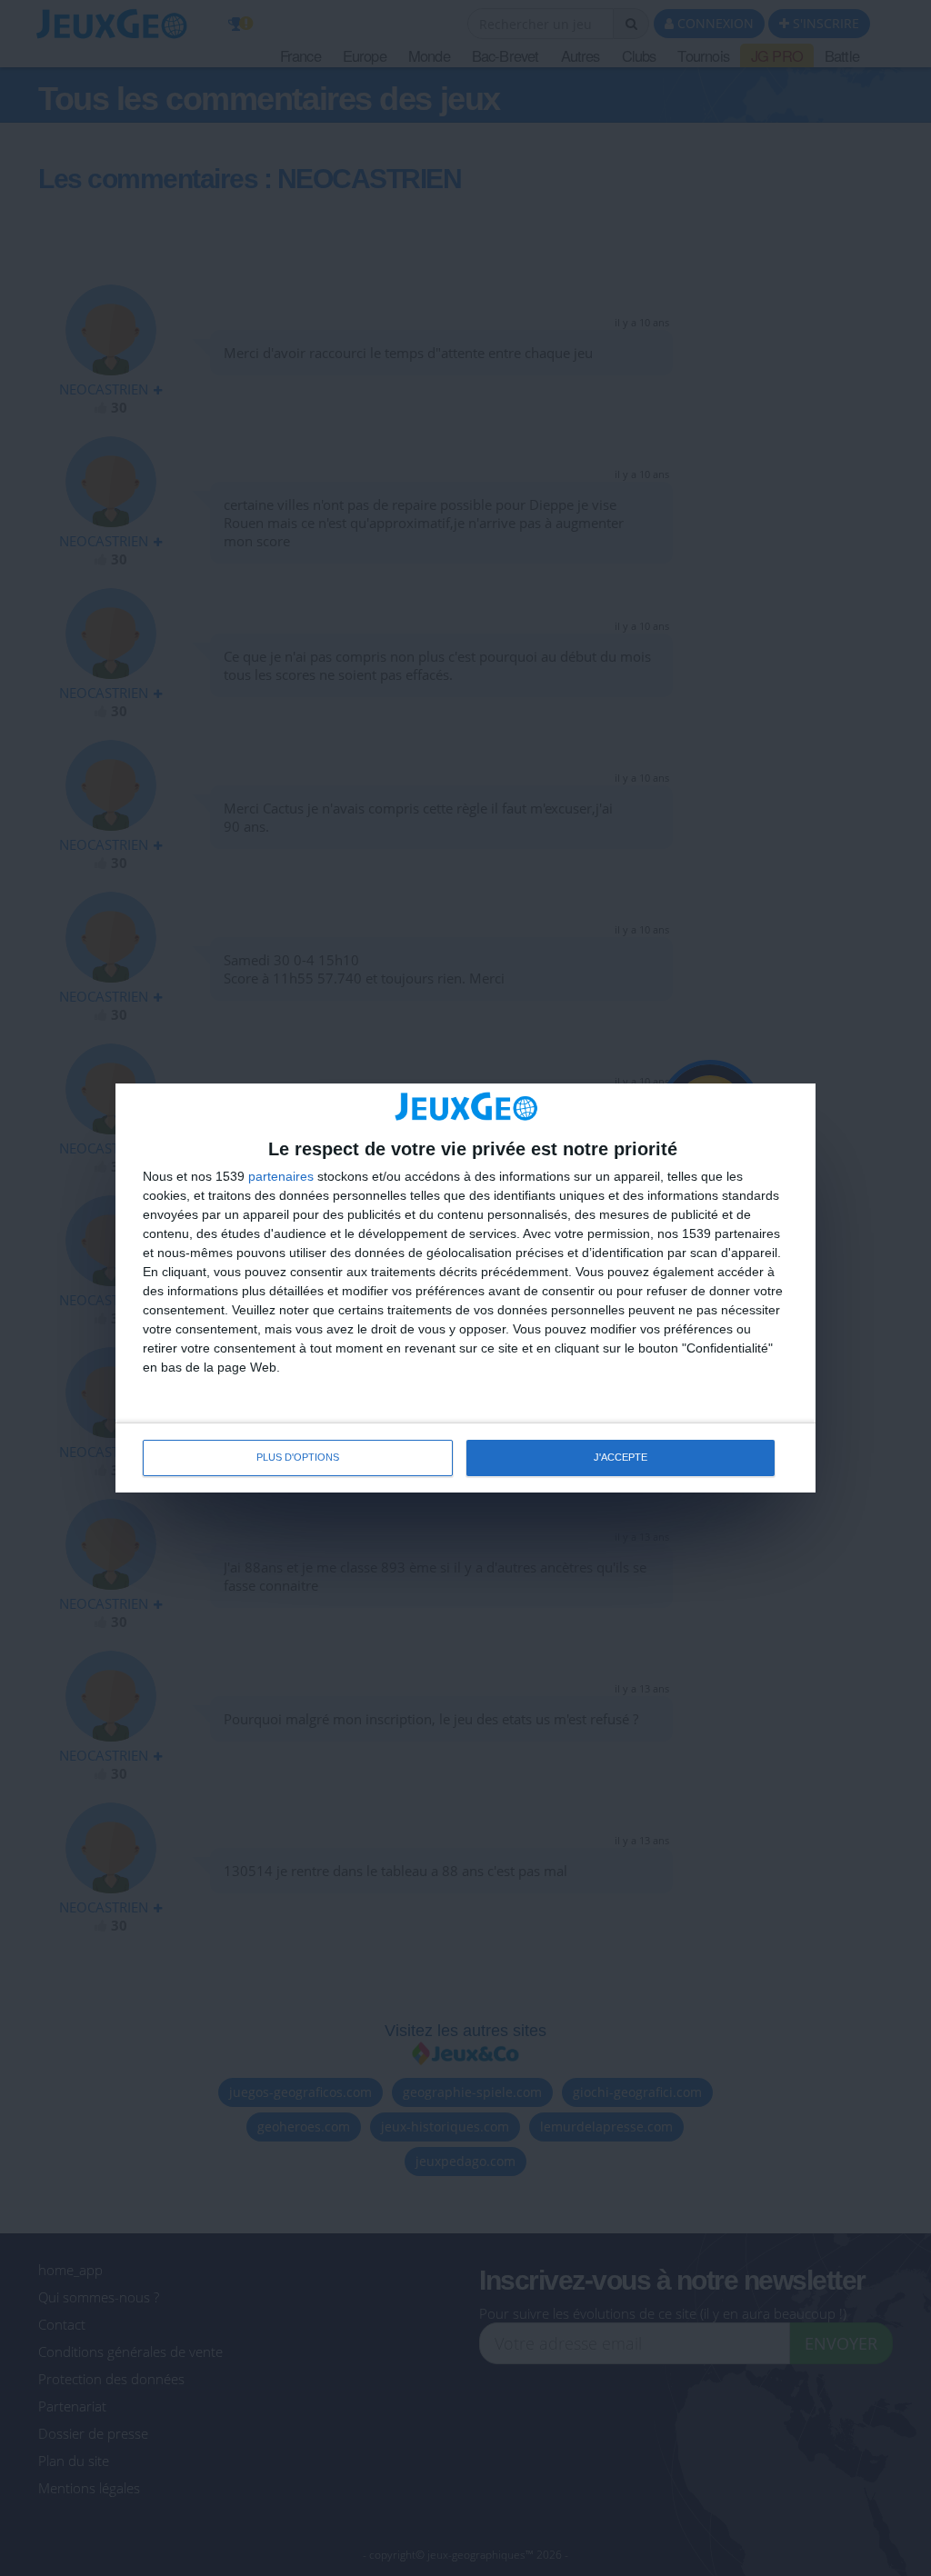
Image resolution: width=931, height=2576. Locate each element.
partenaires (281, 1176)
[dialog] (465, 1288)
